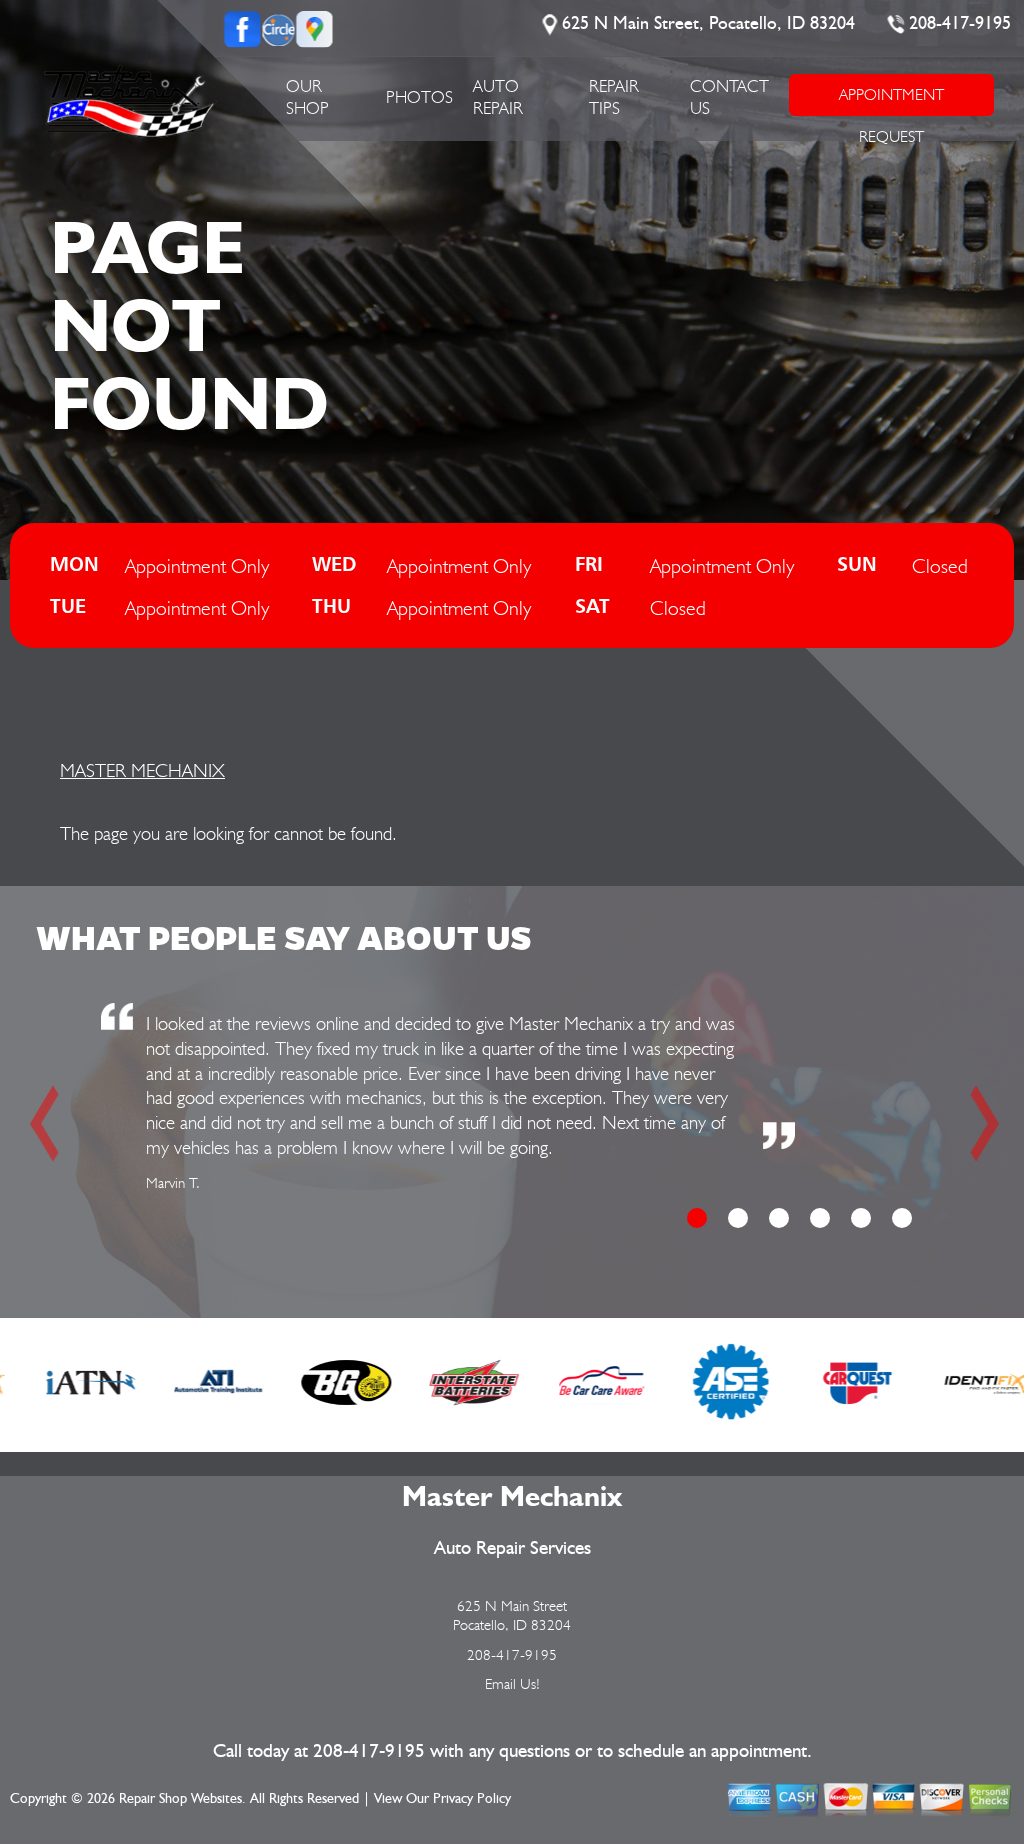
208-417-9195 (960, 24)
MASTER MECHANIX (142, 770)
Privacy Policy (472, 1799)
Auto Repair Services (512, 1548)
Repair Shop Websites (180, 1799)
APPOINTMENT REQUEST (891, 100)
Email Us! (512, 1684)
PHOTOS (419, 97)
